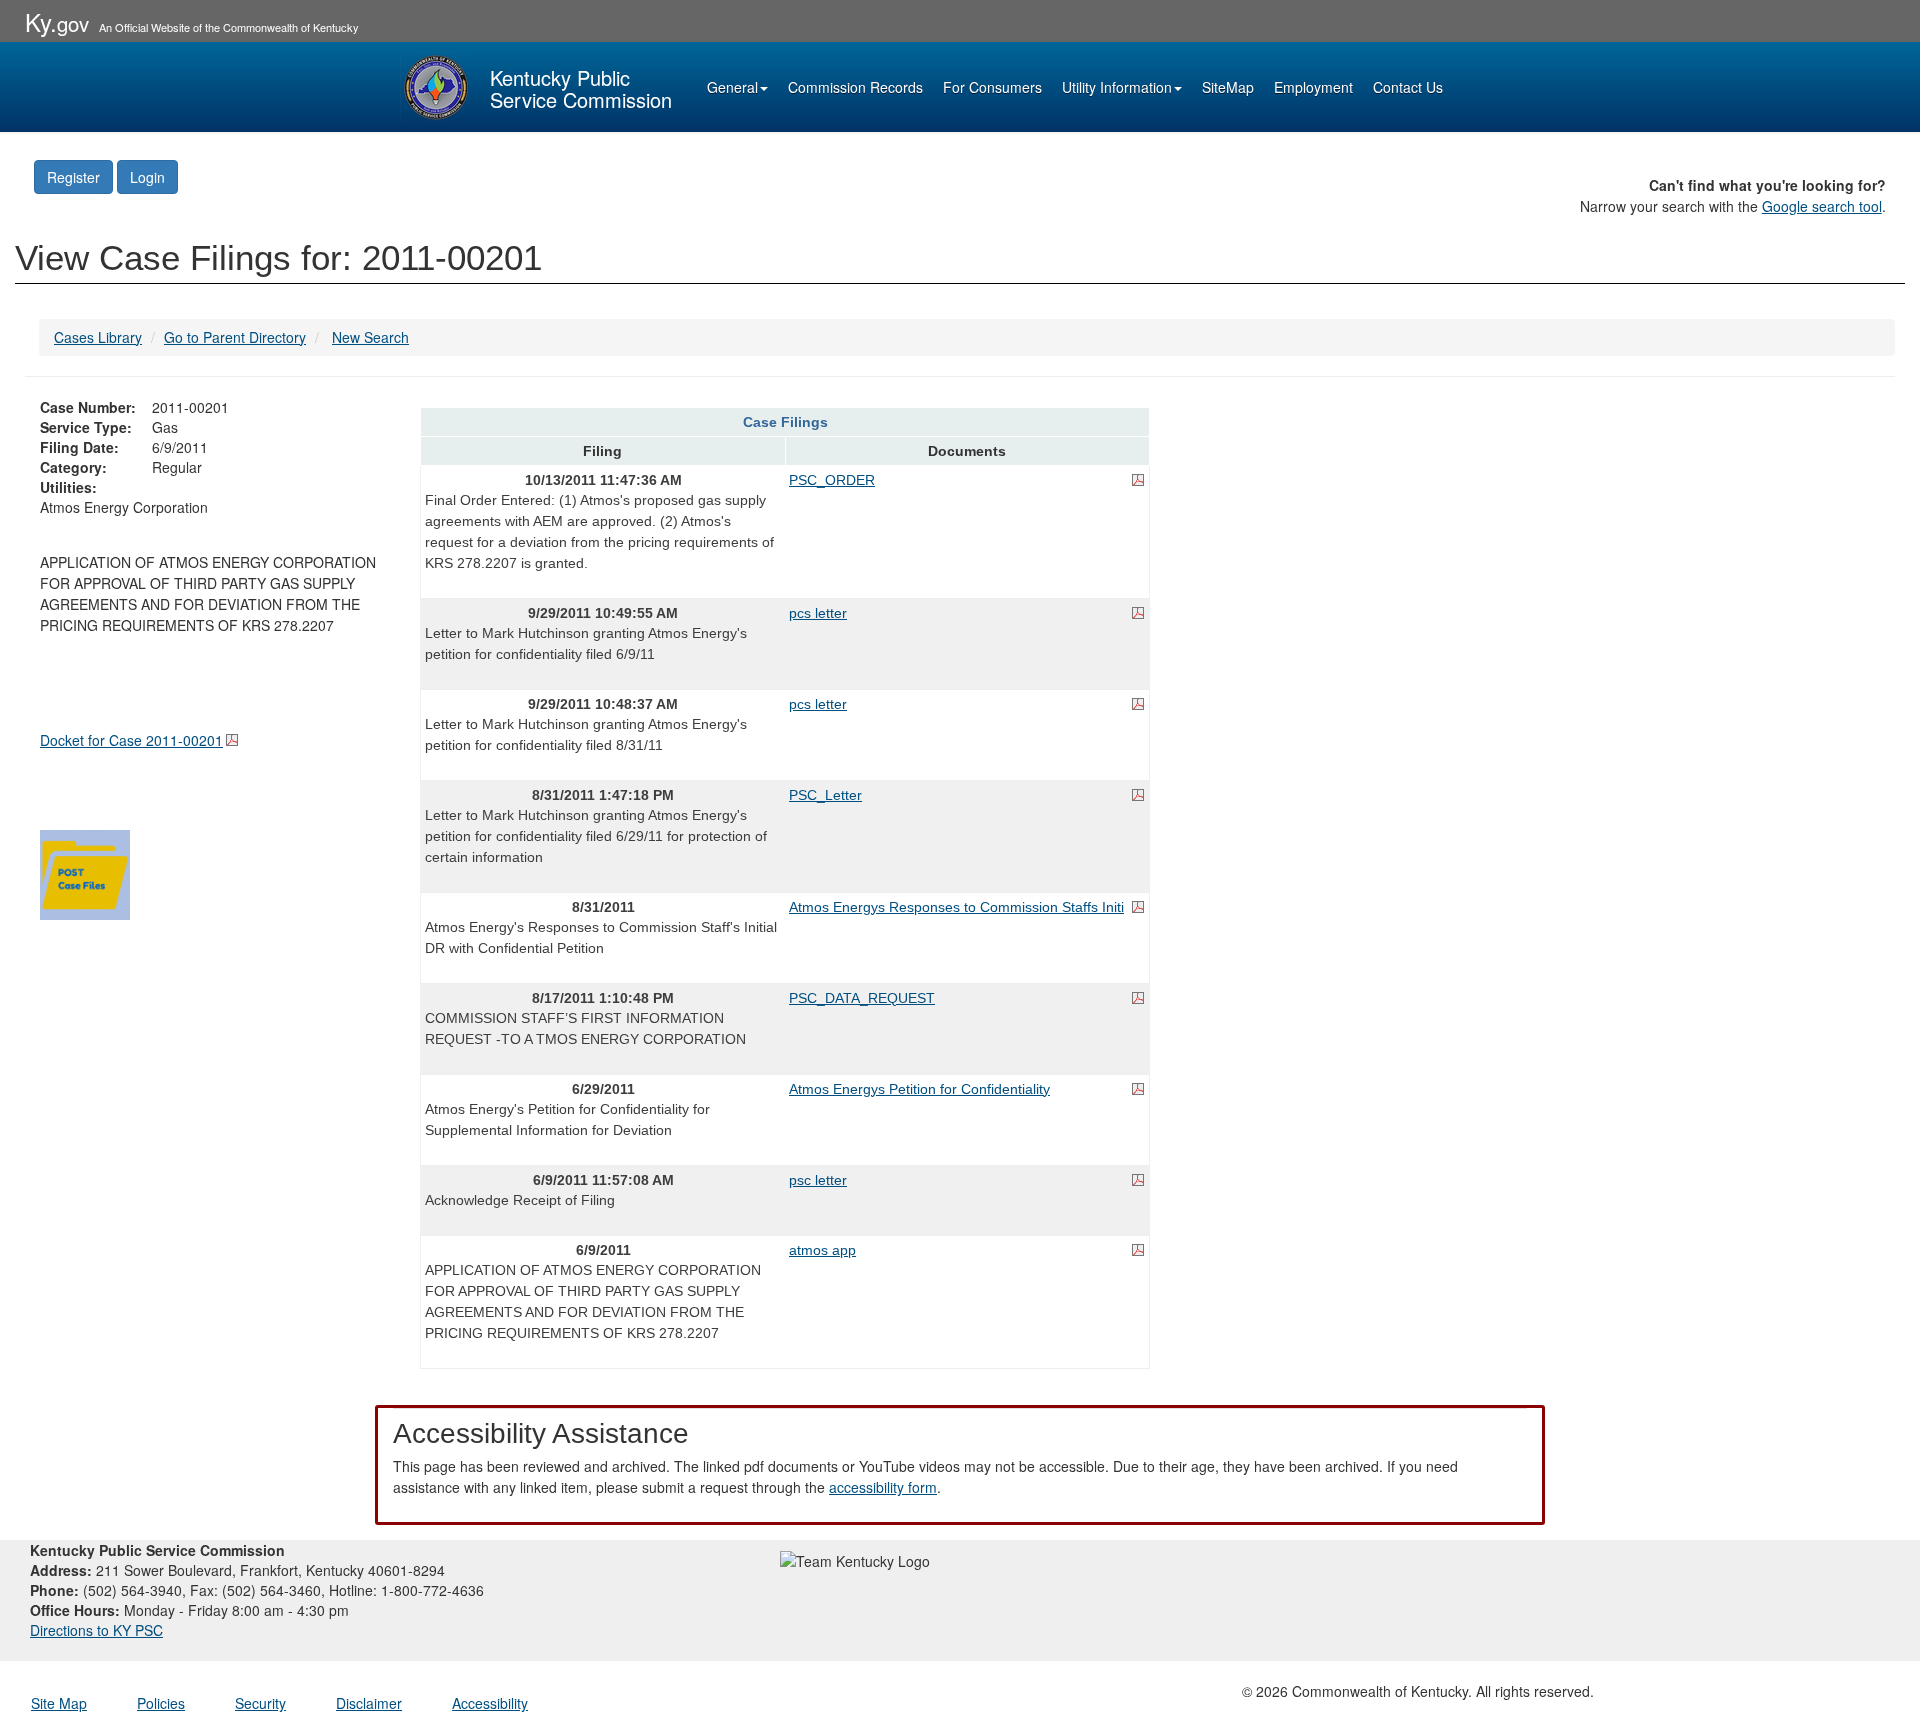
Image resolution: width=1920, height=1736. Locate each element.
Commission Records (855, 87)
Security (260, 1703)
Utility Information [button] (1117, 87)
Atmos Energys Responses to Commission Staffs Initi (956, 907)
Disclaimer (369, 1703)
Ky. (57, 21)
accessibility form (883, 1487)
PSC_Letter (825, 795)
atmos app (822, 1250)
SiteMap (1228, 87)
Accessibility (490, 1703)
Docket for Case (131, 740)
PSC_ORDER (832, 480)
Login (147, 177)
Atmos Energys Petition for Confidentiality (919, 1089)
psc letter (818, 1180)
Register (73, 177)
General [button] (732, 87)
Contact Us (1408, 87)
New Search (370, 337)
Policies (161, 1703)
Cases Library (98, 337)
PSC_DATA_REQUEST (862, 998)
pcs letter (818, 613)
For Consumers (992, 87)
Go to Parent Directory (235, 337)
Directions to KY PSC (96, 1630)
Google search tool (1822, 206)
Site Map (59, 1703)
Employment (1313, 87)
